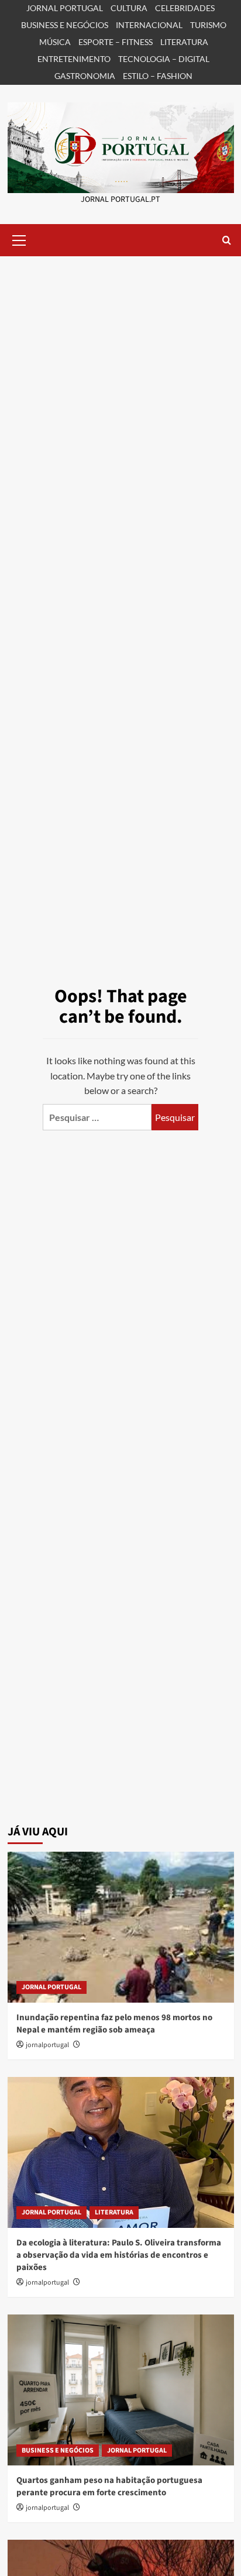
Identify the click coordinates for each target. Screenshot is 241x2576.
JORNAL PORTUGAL (65, 8)
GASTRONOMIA (85, 76)
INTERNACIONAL (149, 25)
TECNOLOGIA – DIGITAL (164, 59)
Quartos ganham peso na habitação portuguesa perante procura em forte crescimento (109, 2486)
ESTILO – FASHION (158, 76)
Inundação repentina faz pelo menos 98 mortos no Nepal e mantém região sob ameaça (114, 2024)
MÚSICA (55, 42)
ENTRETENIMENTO (74, 59)
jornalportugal (47, 2045)
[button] (19, 239)
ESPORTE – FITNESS (116, 42)
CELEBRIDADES (185, 8)
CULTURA (129, 8)
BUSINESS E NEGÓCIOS (65, 25)
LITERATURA (184, 42)
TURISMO (208, 25)
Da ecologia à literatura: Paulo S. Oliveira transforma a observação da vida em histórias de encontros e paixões (119, 2255)
